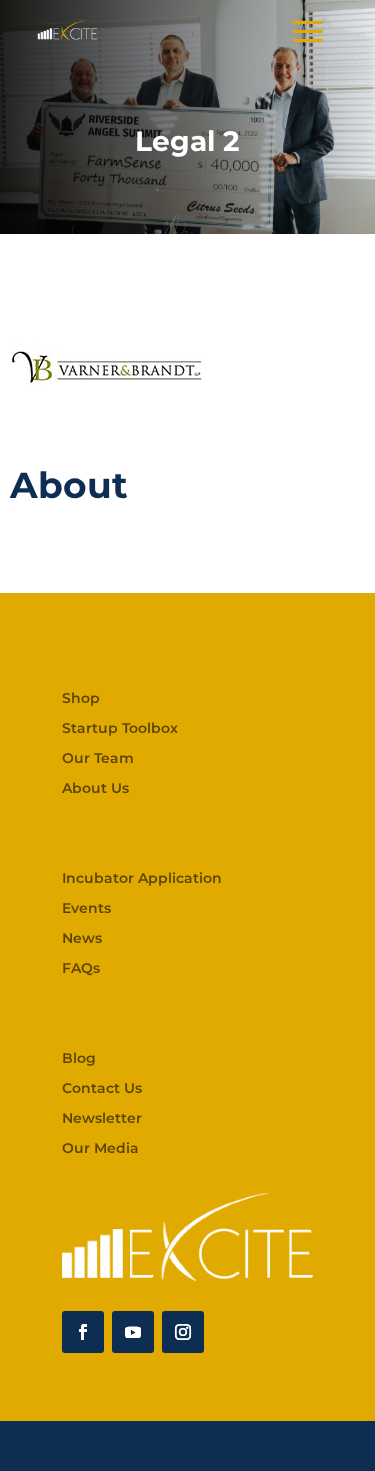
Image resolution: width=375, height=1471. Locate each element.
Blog (79, 1059)
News (82, 939)
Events (86, 909)
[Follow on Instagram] (183, 1332)
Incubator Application (142, 879)
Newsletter (102, 1119)
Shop (81, 699)
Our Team (98, 759)
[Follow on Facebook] (83, 1332)
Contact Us (102, 1089)
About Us (95, 789)
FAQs (81, 969)
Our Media (100, 1149)
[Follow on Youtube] (133, 1332)
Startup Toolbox (120, 729)
